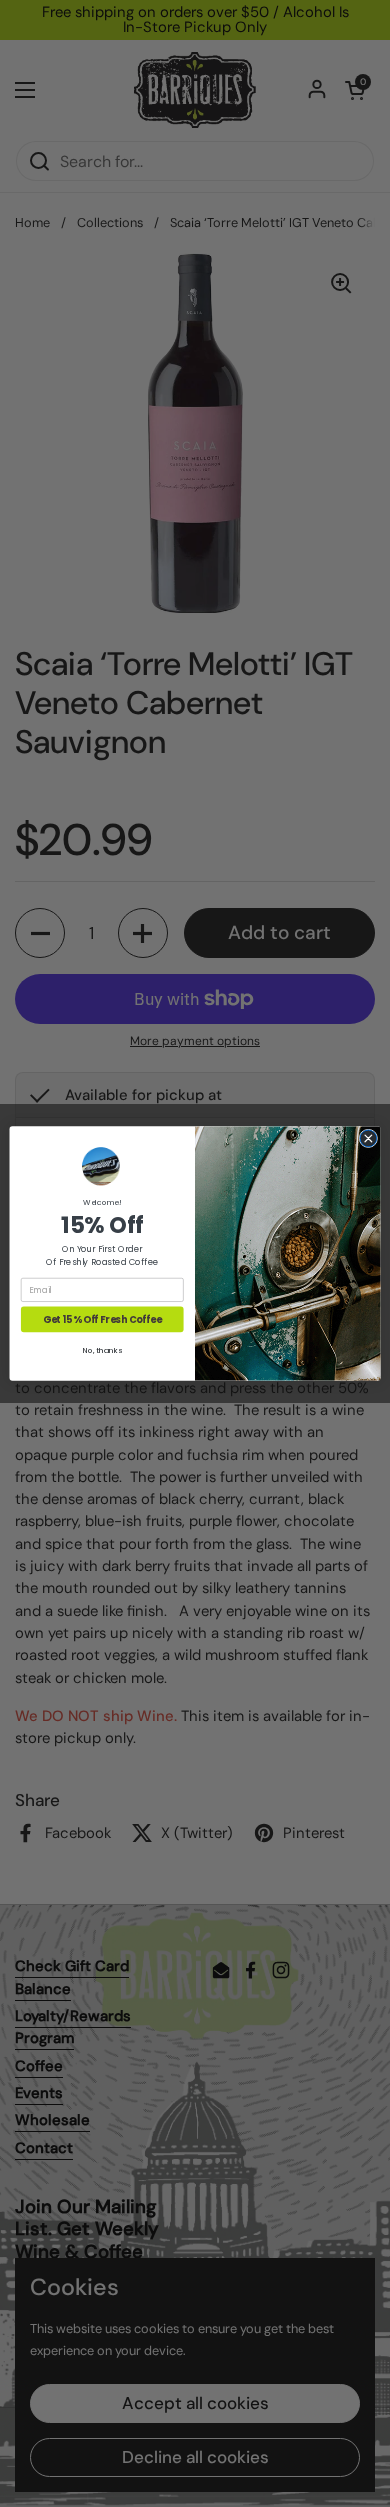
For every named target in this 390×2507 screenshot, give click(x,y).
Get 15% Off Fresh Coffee (102, 1319)
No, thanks (102, 1350)
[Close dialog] (368, 1138)
